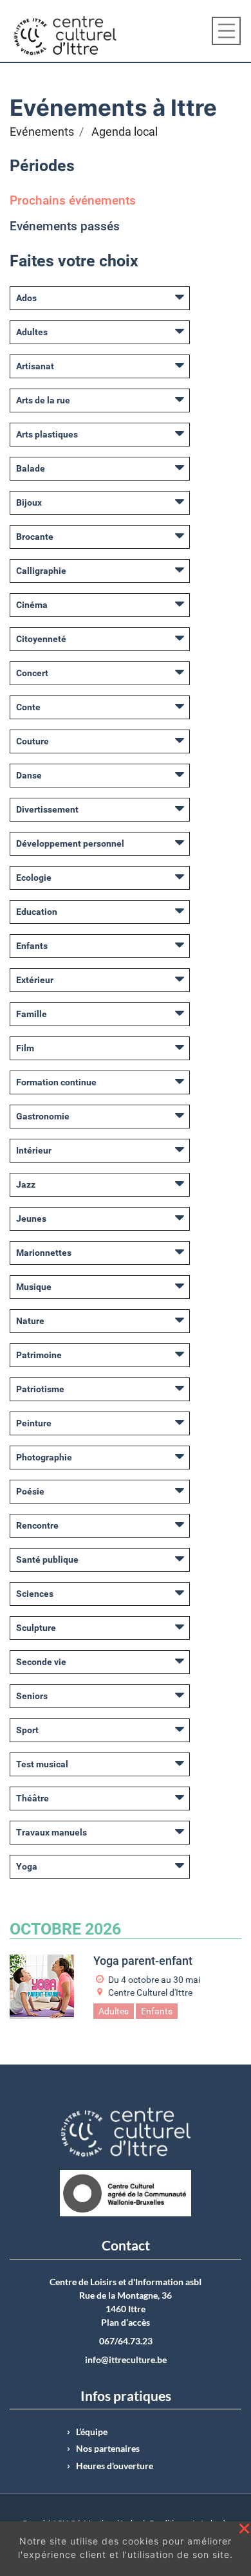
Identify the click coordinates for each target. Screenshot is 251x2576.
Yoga (27, 1866)
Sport (27, 1730)
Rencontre (37, 1525)
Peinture (34, 1423)
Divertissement (47, 809)
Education (37, 912)
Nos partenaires (108, 2449)
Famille (32, 1014)
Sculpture (36, 1628)
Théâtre (33, 1798)
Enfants (32, 946)
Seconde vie (41, 1662)
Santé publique (47, 1559)
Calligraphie (41, 571)
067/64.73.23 (126, 2341)
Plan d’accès (126, 2323)
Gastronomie (43, 1116)
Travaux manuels (51, 1832)
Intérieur (34, 1150)
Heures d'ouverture (115, 2466)
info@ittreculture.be (126, 2360)
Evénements (42, 132)
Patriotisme (40, 1389)
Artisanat (35, 366)
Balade (31, 468)
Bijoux (29, 502)
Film (25, 1048)
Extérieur (35, 980)
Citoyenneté (41, 639)
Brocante (35, 537)
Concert (32, 673)
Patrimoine (39, 1355)
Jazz (26, 1184)
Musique (34, 1287)
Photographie (44, 1457)
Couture (33, 741)
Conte (28, 707)
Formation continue (56, 1082)
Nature (30, 1321)
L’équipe (92, 2432)
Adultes (32, 332)
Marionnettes (44, 1253)
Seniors (32, 1696)
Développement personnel (70, 843)
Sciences (35, 1594)
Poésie (30, 1491)
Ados (26, 298)
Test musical (42, 1764)
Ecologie (34, 878)
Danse (29, 775)
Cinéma (32, 605)
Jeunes (31, 1219)
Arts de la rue (43, 400)
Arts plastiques (47, 434)
